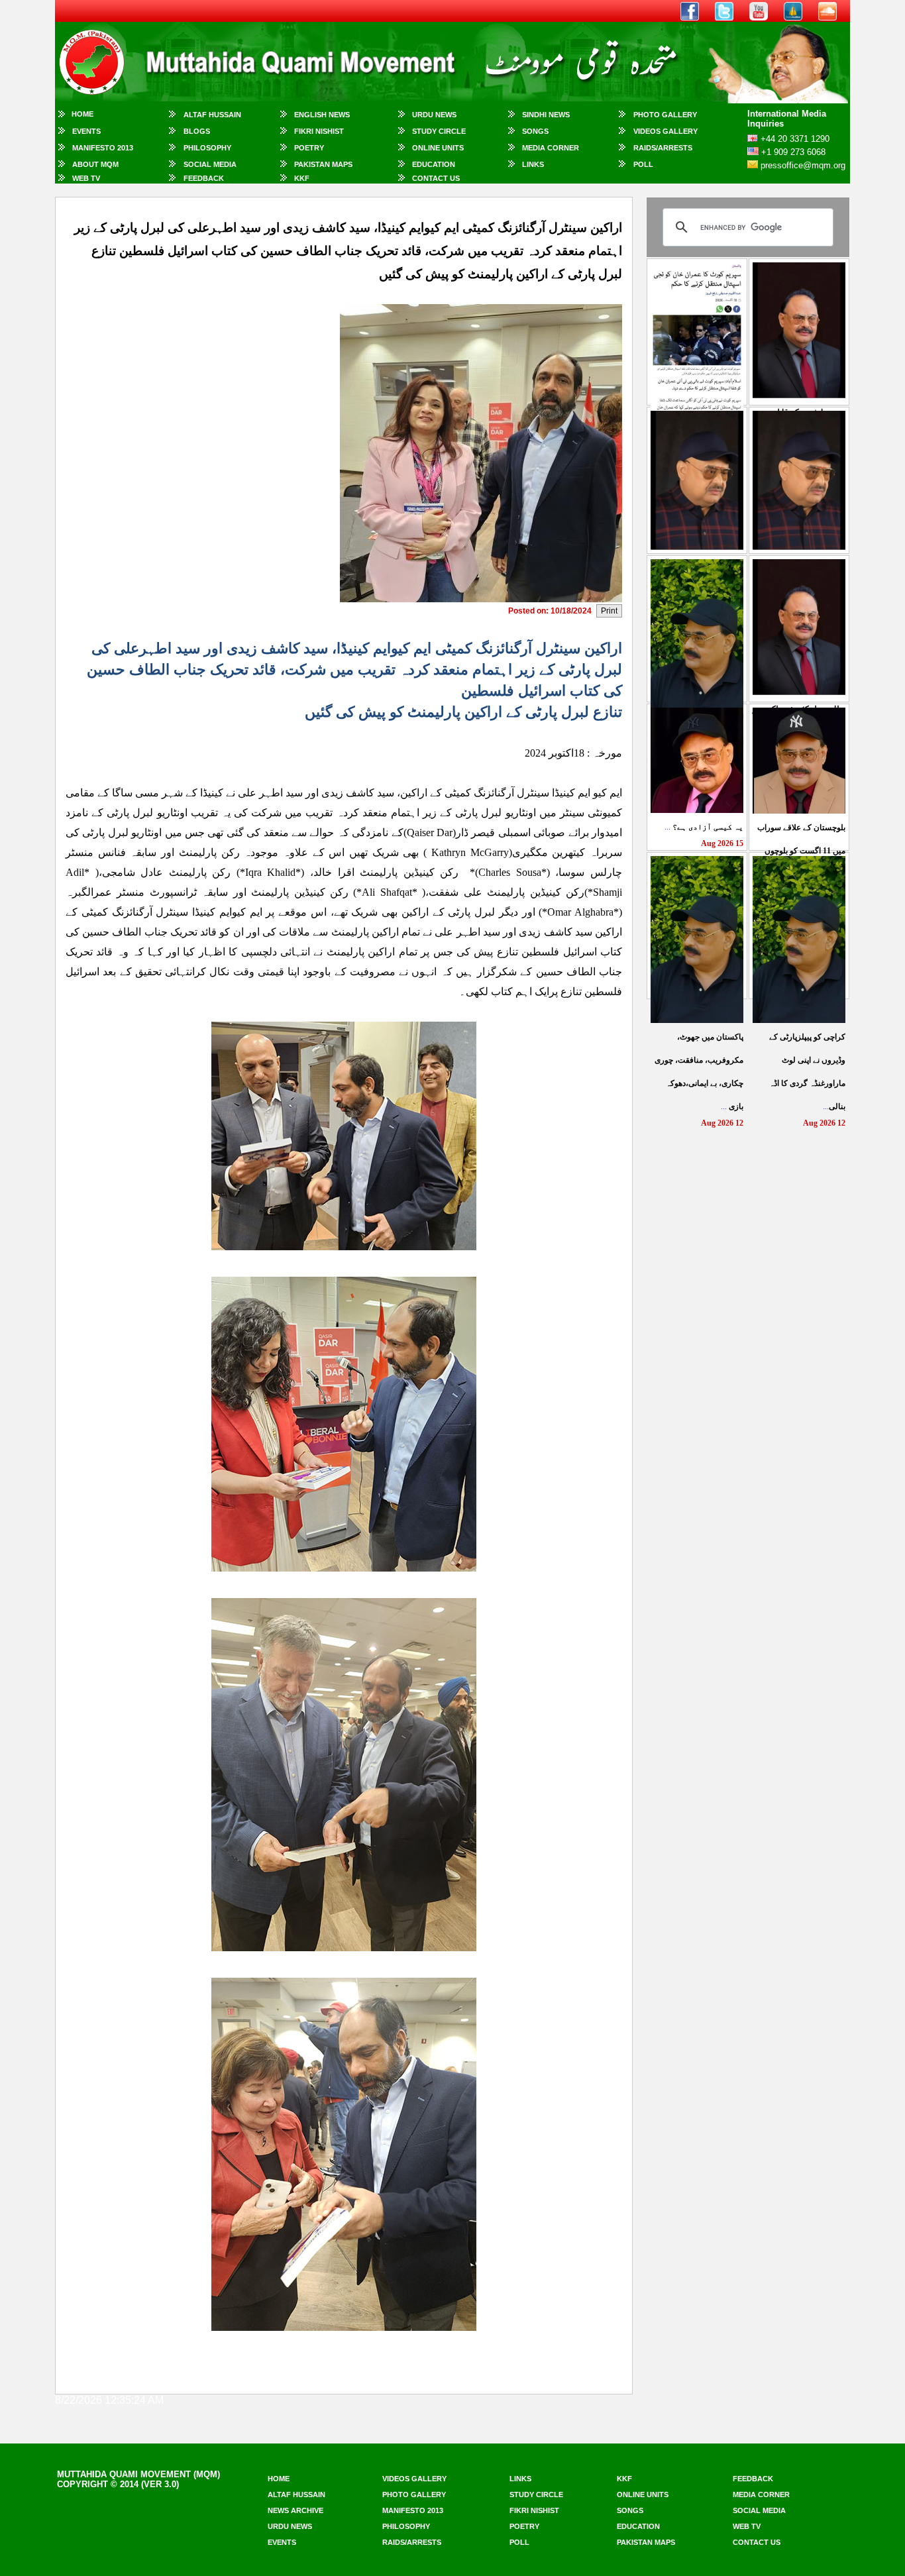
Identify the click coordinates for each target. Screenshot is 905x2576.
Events (86, 131)
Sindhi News (546, 115)
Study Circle (439, 131)
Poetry (309, 148)
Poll (643, 164)
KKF (302, 178)
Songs (535, 131)
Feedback (204, 178)
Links (533, 164)
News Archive (295, 2510)
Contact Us (436, 178)
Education (434, 164)
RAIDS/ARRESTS (663, 148)
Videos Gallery (665, 131)
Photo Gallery (665, 115)
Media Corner (551, 148)
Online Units (438, 148)
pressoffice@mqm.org (803, 165)
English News (322, 115)
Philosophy (207, 148)
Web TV (86, 178)
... (704, 827)
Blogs (197, 131)
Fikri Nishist (319, 131)
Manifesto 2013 (103, 148)
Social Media (210, 164)
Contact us (757, 2542)
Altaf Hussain (212, 115)
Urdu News (434, 115)
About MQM (95, 164)
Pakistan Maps (323, 164)
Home (82, 114)
